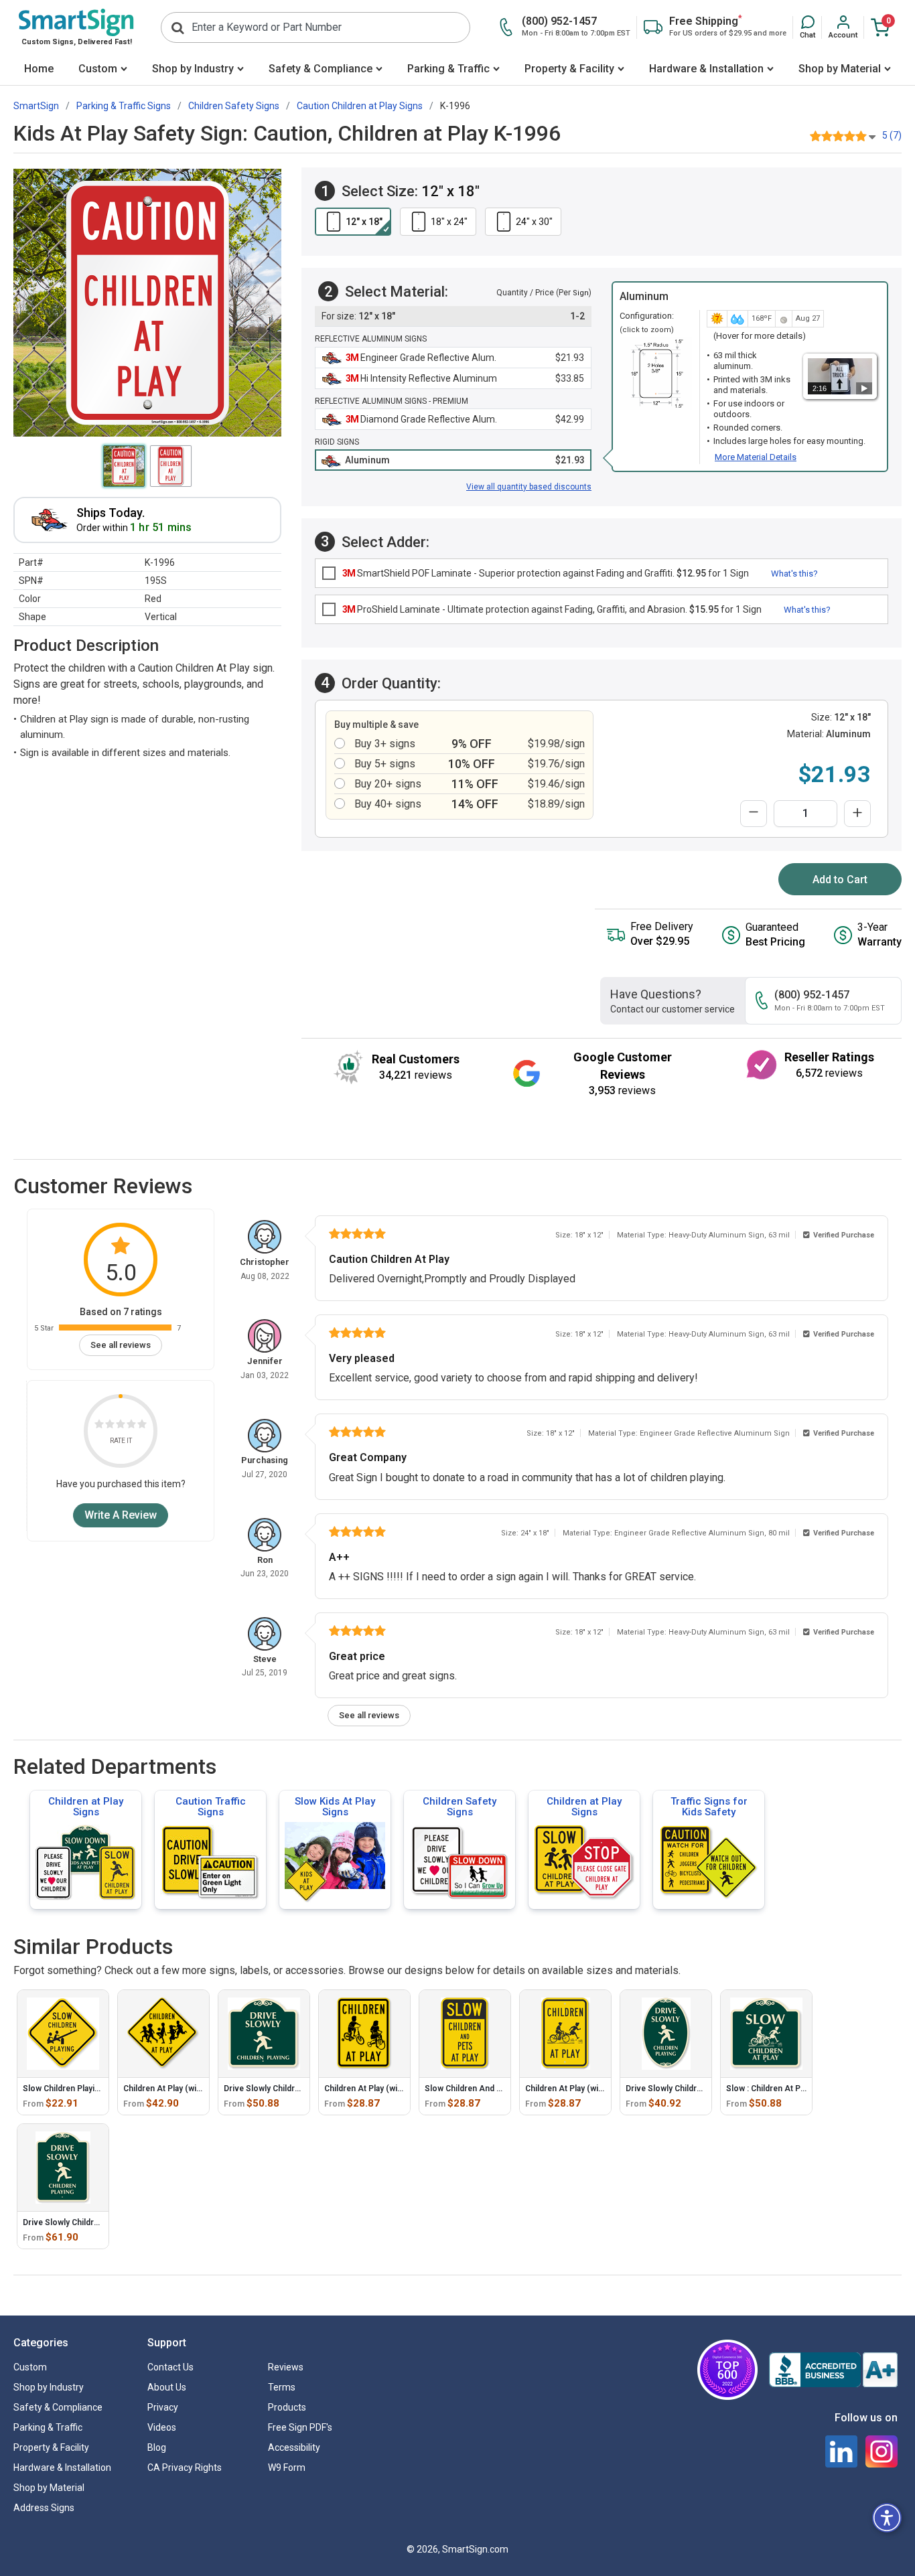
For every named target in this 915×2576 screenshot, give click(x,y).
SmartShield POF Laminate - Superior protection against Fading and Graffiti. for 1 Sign (546, 573)
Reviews (286, 2367)
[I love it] (142, 1426)
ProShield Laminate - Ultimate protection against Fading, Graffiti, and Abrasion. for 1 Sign (552, 609)
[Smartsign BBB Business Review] (833, 2370)
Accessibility (294, 2447)
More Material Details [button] (756, 457)
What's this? (794, 574)
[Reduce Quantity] (754, 814)
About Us (167, 2387)
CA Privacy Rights (185, 2468)
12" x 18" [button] (364, 222)
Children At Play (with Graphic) (582, 2089)
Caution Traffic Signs (211, 1807)
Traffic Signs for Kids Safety (709, 1807)
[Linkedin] (841, 2451)
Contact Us (170, 2367)
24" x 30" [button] (534, 222)
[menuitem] (39, 70)
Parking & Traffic (448, 69)
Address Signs (44, 2508)
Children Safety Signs (460, 1807)
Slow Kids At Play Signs (335, 1807)
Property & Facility (569, 69)
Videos (162, 2427)
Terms (282, 2387)
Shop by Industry (193, 69)
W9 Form (287, 2468)
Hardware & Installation (706, 69)
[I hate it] (99, 1426)
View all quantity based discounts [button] (529, 487)
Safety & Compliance (321, 69)
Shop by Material (840, 69)
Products (287, 2407)
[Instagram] (882, 2451)
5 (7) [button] (892, 135)
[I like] (131, 1426)
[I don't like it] (110, 1426)
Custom (98, 69)
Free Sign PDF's (300, 2427)
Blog (157, 2447)
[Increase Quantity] (857, 814)
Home (39, 69)
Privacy (163, 2407)
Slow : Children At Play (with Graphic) (796, 2089)
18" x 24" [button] (449, 222)
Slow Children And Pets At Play (483, 2089)
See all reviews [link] (121, 1345)
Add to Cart (840, 880)
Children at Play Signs (86, 1807)
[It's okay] (121, 1426)
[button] (807, 27)
